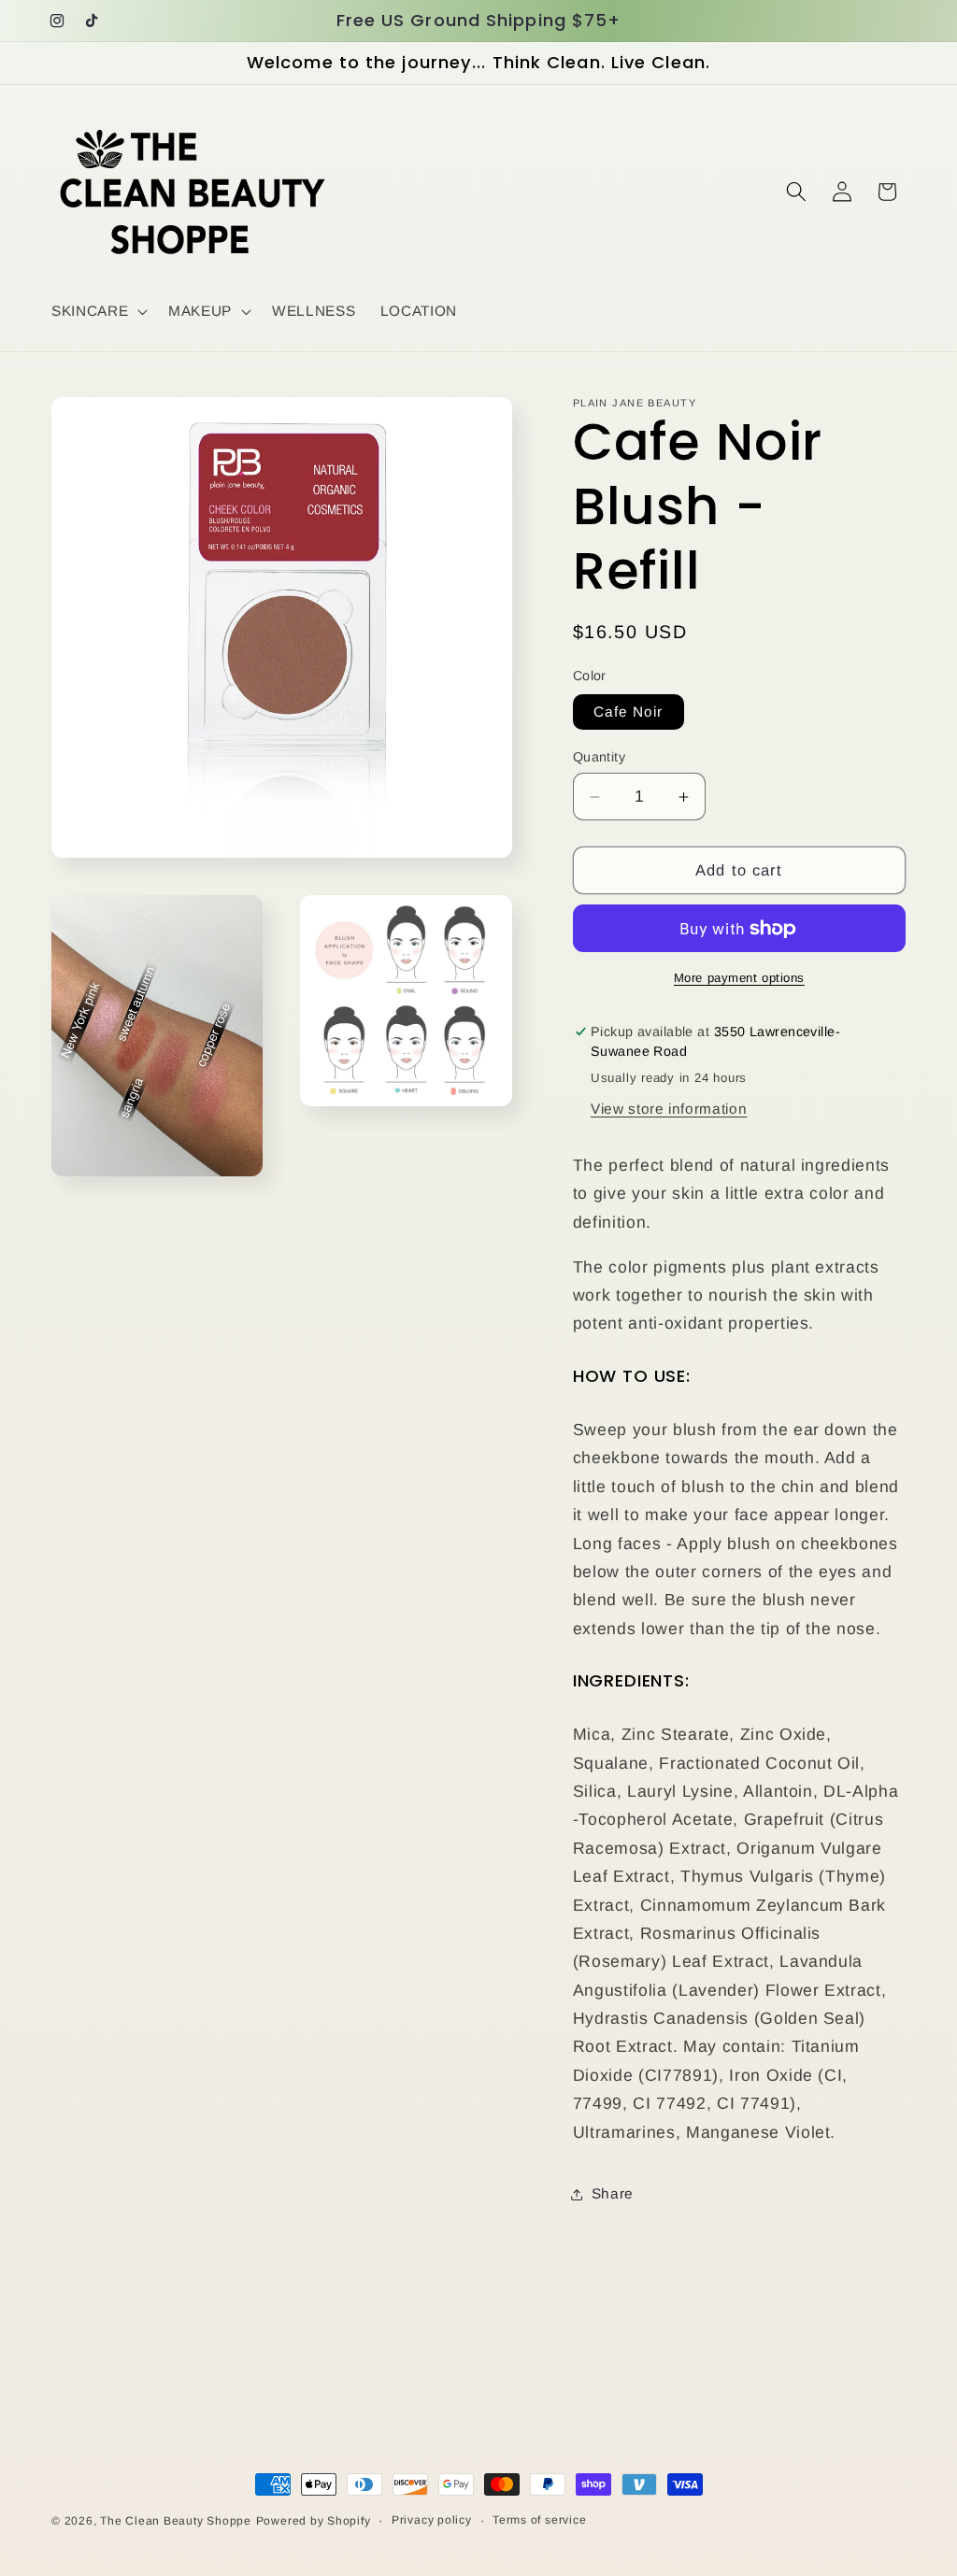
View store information (669, 1109)
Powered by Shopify (314, 2521)
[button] (98, 311)
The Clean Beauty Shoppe (176, 2521)
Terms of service (539, 2520)
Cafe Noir (628, 712)
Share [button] (613, 2193)
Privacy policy (432, 2520)
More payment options (739, 978)
